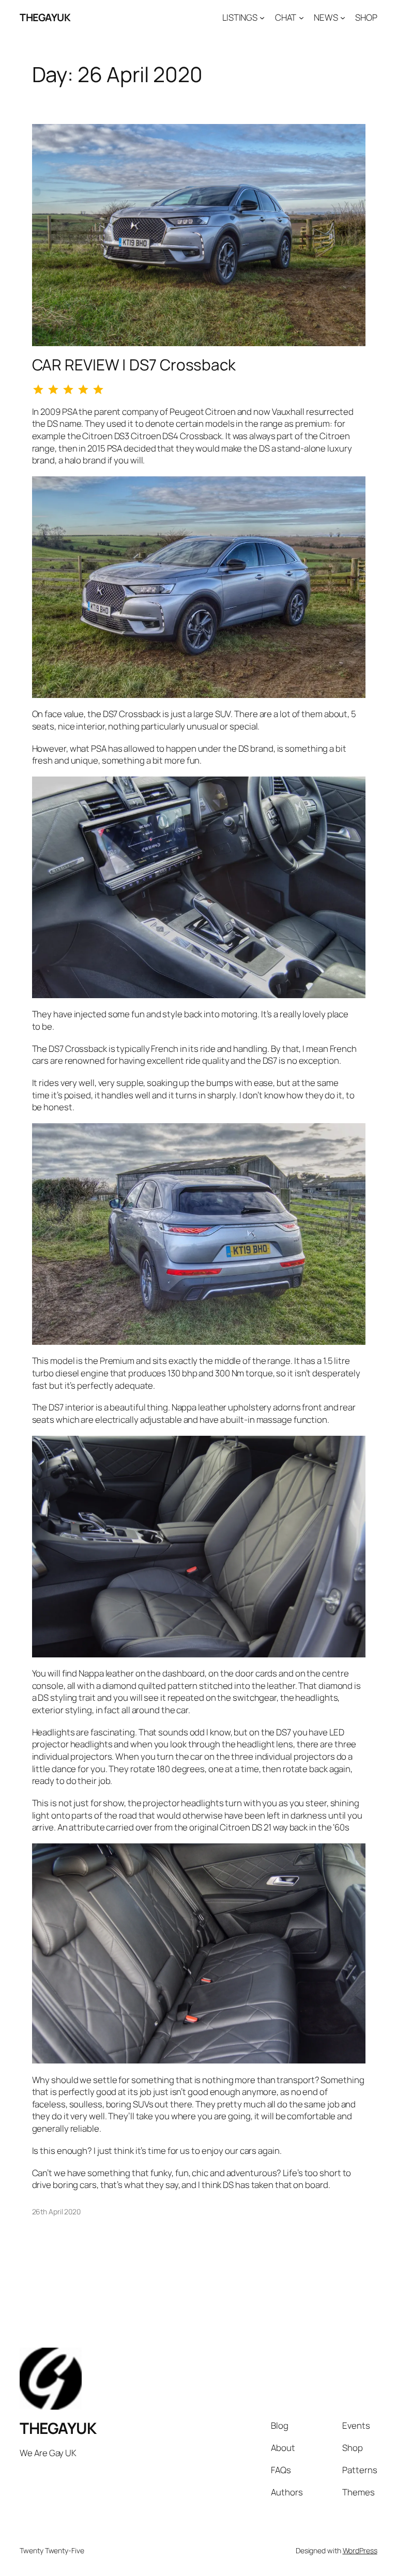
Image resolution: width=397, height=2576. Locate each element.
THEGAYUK (45, 17)
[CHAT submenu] (301, 18)
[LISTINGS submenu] (262, 18)
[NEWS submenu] (343, 18)
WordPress (360, 2550)
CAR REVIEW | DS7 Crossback (134, 364)
